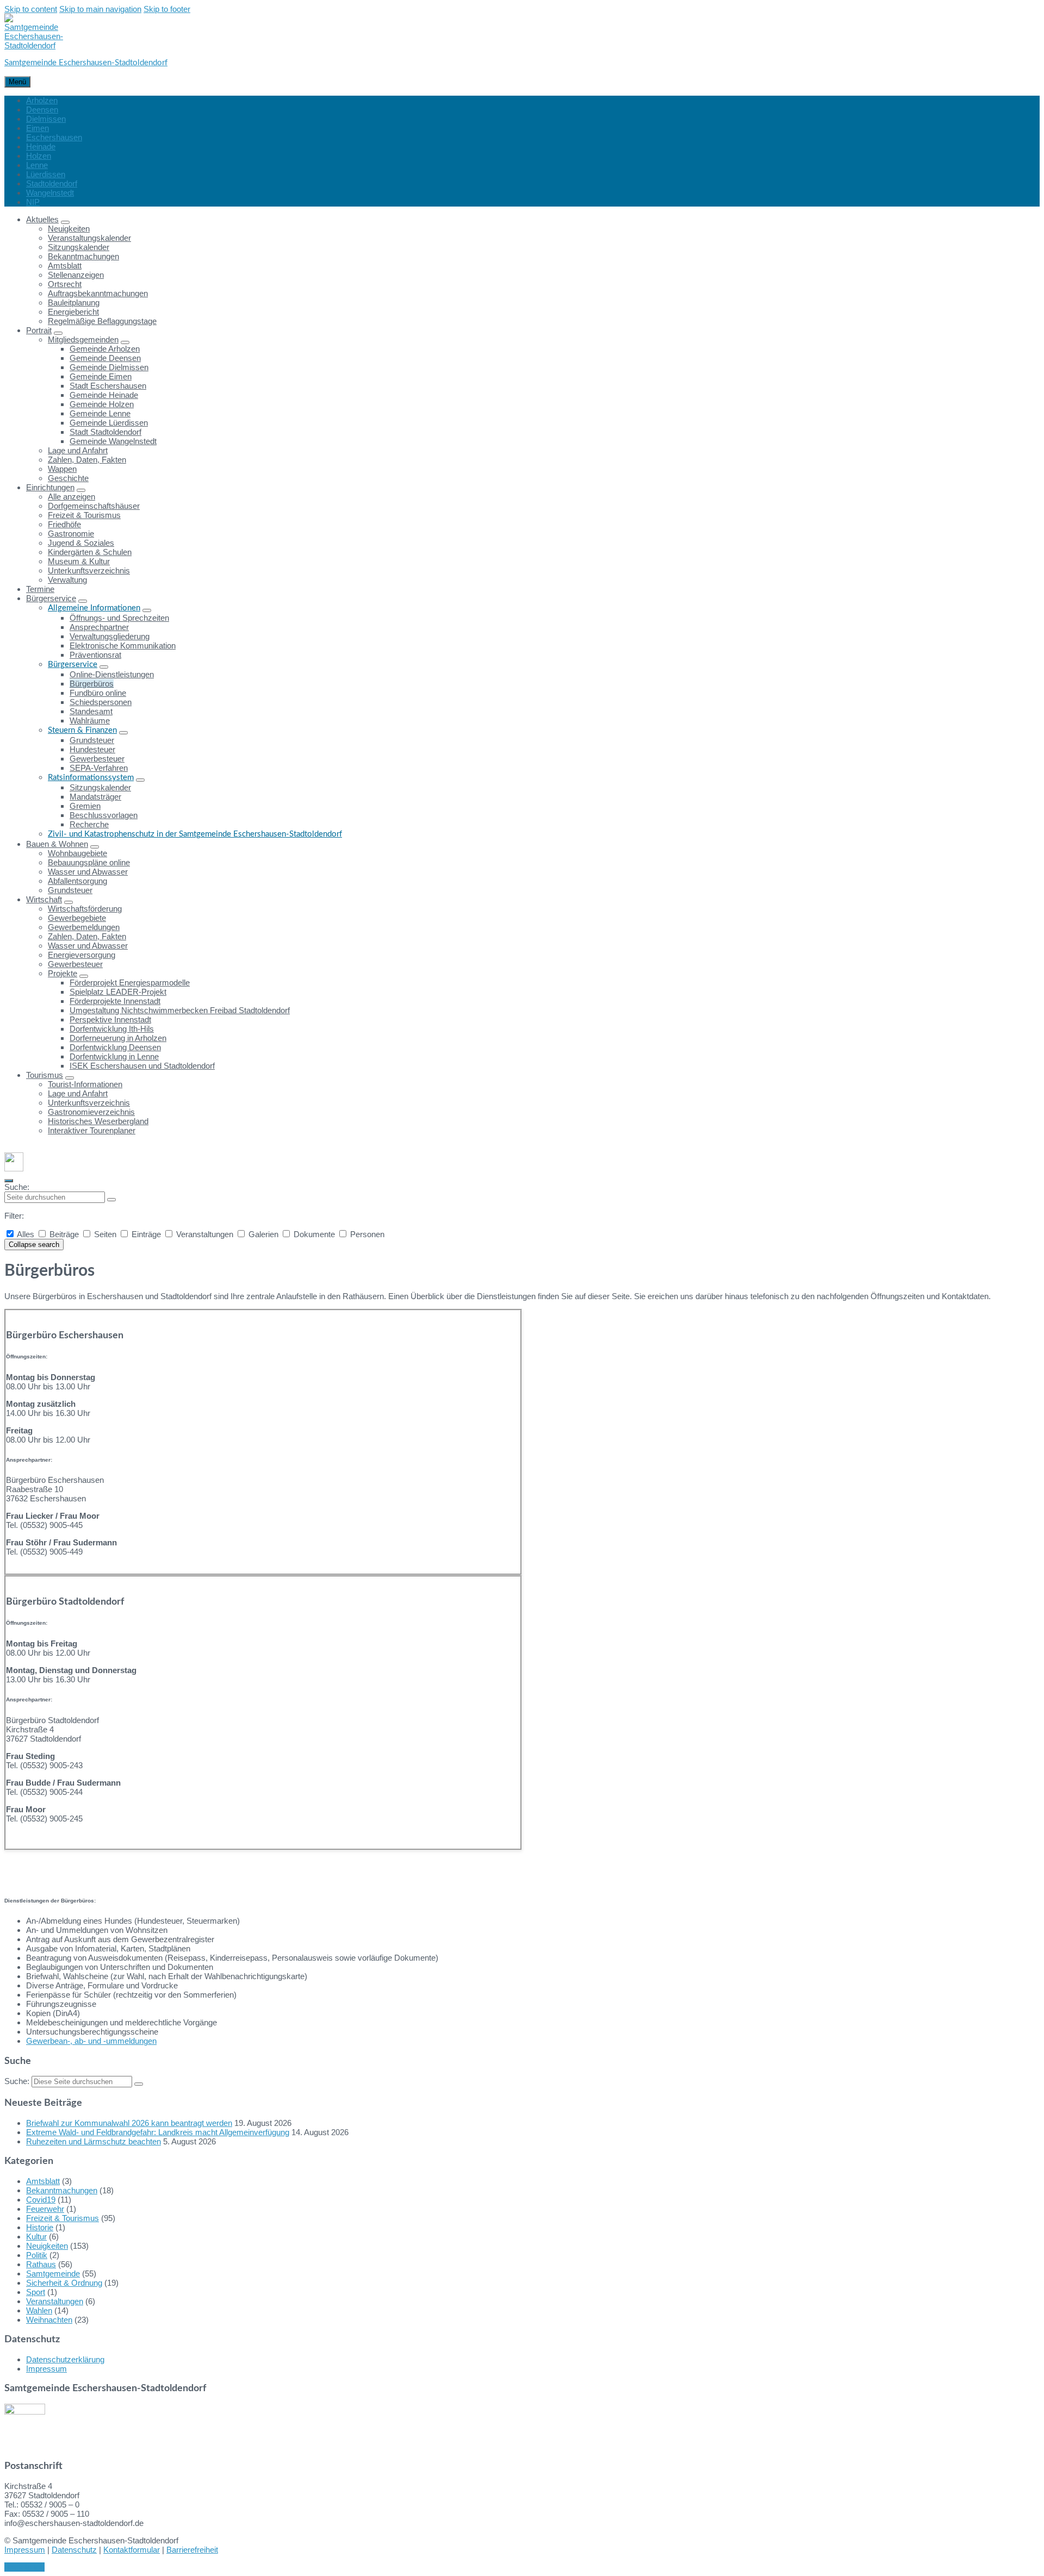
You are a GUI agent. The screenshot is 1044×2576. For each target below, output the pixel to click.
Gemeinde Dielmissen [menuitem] (109, 367)
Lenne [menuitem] (37, 165)
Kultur (36, 2237)
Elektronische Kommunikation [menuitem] (123, 645)
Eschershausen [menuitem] (54, 137)
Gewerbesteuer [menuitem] (97, 759)
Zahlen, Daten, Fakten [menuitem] (87, 460)
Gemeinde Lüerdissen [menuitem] (109, 423)
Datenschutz (74, 2550)
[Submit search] (111, 1200)
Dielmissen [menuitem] (46, 119)
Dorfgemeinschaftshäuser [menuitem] (94, 506)
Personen (366, 1234)
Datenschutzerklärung (65, 2359)
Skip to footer (167, 9)
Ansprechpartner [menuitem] (99, 627)
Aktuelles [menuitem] (42, 219)
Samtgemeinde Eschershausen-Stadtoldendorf (86, 63)
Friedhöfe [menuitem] (64, 524)
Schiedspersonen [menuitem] (101, 702)
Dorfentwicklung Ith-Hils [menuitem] (112, 1029)
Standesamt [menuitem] (91, 711)
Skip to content (31, 9)
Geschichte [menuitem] (68, 478)
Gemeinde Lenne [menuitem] (100, 413)
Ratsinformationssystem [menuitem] (91, 778)
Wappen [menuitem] (62, 469)
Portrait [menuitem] (39, 330)
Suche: (17, 1187)
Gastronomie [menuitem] (71, 534)
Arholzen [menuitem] (42, 100)
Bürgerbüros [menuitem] (92, 684)
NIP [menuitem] (33, 202)
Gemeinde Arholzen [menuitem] (105, 349)
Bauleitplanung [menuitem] (74, 302)
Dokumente (314, 1234)
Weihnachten (49, 2320)
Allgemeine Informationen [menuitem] (94, 608)
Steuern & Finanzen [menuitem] (82, 730)
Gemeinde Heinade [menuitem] (104, 395)
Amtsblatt (43, 2181)
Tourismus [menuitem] (45, 1075)
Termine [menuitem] (40, 589)
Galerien (263, 1234)
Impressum (46, 2369)
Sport (36, 2292)
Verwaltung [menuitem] (67, 580)
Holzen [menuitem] (39, 156)
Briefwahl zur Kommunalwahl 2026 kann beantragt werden (129, 2123)
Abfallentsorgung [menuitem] (77, 881)
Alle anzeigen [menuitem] (72, 497)
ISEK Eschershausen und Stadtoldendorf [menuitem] (142, 1066)
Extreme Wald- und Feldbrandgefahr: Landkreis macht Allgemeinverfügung (158, 2132)
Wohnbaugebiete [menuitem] (77, 853)
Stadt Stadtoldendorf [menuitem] (105, 432)
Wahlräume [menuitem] (90, 721)
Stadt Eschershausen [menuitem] (108, 386)
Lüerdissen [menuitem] (46, 174)
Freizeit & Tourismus (63, 2218)
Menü (17, 82)
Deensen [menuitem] (42, 110)
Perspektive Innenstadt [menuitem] (110, 1019)
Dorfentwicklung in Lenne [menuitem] (114, 1056)
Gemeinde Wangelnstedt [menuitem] (113, 441)
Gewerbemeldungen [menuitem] (84, 927)
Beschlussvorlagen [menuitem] (104, 815)
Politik (37, 2255)
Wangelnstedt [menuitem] (50, 193)
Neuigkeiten (47, 2246)
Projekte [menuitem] (63, 973)
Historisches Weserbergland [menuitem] (98, 1121)
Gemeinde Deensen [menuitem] (105, 358)
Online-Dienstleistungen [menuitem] (112, 674)
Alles (26, 1234)
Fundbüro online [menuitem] (98, 693)
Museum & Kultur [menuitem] (79, 561)
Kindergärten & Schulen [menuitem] (90, 552)
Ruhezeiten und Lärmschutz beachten (94, 2141)
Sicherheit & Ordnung (64, 2283)
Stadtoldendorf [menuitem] (52, 183)
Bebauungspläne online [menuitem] (89, 862)
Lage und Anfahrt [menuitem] (78, 450)
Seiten (105, 1234)
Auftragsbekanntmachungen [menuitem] (98, 293)
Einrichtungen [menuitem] (50, 487)
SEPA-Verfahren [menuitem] (99, 768)
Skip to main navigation (100, 9)
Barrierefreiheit (192, 2550)
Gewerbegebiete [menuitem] (77, 918)
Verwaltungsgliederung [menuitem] (110, 636)
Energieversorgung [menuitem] (82, 955)
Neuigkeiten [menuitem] (69, 229)
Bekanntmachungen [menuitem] (83, 256)
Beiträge (64, 1234)
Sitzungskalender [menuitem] (79, 247)
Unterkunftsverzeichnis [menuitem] (89, 570)
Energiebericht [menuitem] (73, 312)
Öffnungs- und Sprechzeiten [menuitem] (119, 618)
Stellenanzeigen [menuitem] (76, 275)
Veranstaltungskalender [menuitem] (89, 238)
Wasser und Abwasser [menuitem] (88, 872)
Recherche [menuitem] (89, 824)
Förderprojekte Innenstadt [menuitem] (115, 1001)
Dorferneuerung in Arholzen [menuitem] (118, 1038)
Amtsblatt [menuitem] (65, 266)
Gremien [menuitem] (85, 806)
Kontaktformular (132, 2550)
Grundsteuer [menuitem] (92, 740)
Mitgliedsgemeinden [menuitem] (83, 339)
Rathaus (41, 2264)
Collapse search (34, 1245)
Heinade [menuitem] (41, 146)
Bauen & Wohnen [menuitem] (57, 844)
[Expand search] (9, 1181)
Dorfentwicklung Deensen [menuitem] (115, 1047)
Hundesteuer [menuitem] (92, 749)
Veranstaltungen (205, 1234)
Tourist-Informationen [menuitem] (85, 1084)
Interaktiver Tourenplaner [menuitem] (92, 1130)
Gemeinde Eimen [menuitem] (101, 376)
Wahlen (39, 2310)
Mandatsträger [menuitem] (95, 797)
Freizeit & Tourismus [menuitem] (84, 515)
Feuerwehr (45, 2209)
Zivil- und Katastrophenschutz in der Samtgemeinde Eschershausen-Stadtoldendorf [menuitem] (195, 834)
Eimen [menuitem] (38, 128)
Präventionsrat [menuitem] (95, 655)
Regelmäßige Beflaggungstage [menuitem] (102, 321)
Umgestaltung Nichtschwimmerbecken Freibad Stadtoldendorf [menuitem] (180, 1010)
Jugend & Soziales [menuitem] (81, 543)
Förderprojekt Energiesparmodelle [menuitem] (130, 983)
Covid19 (41, 2200)
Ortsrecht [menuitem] (65, 284)
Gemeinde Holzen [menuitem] (102, 404)
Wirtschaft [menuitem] (44, 899)
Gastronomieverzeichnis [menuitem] (91, 1112)
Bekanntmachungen (62, 2190)
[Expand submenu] (65, 222)
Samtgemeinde (53, 2274)
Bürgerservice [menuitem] (51, 598)
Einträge (146, 1234)
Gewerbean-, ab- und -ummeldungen (91, 2041)
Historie (40, 2227)
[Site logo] (34, 45)
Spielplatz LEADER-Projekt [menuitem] (118, 992)
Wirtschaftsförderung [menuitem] (85, 909)
